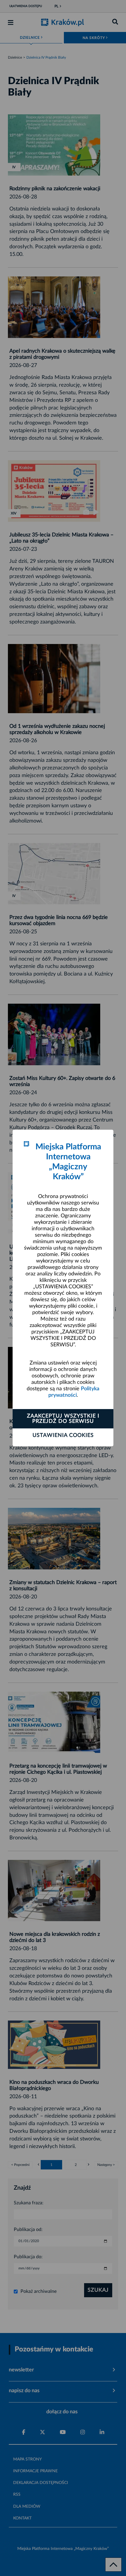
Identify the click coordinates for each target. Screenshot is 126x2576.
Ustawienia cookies (63, 1435)
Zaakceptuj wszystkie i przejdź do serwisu (63, 1419)
